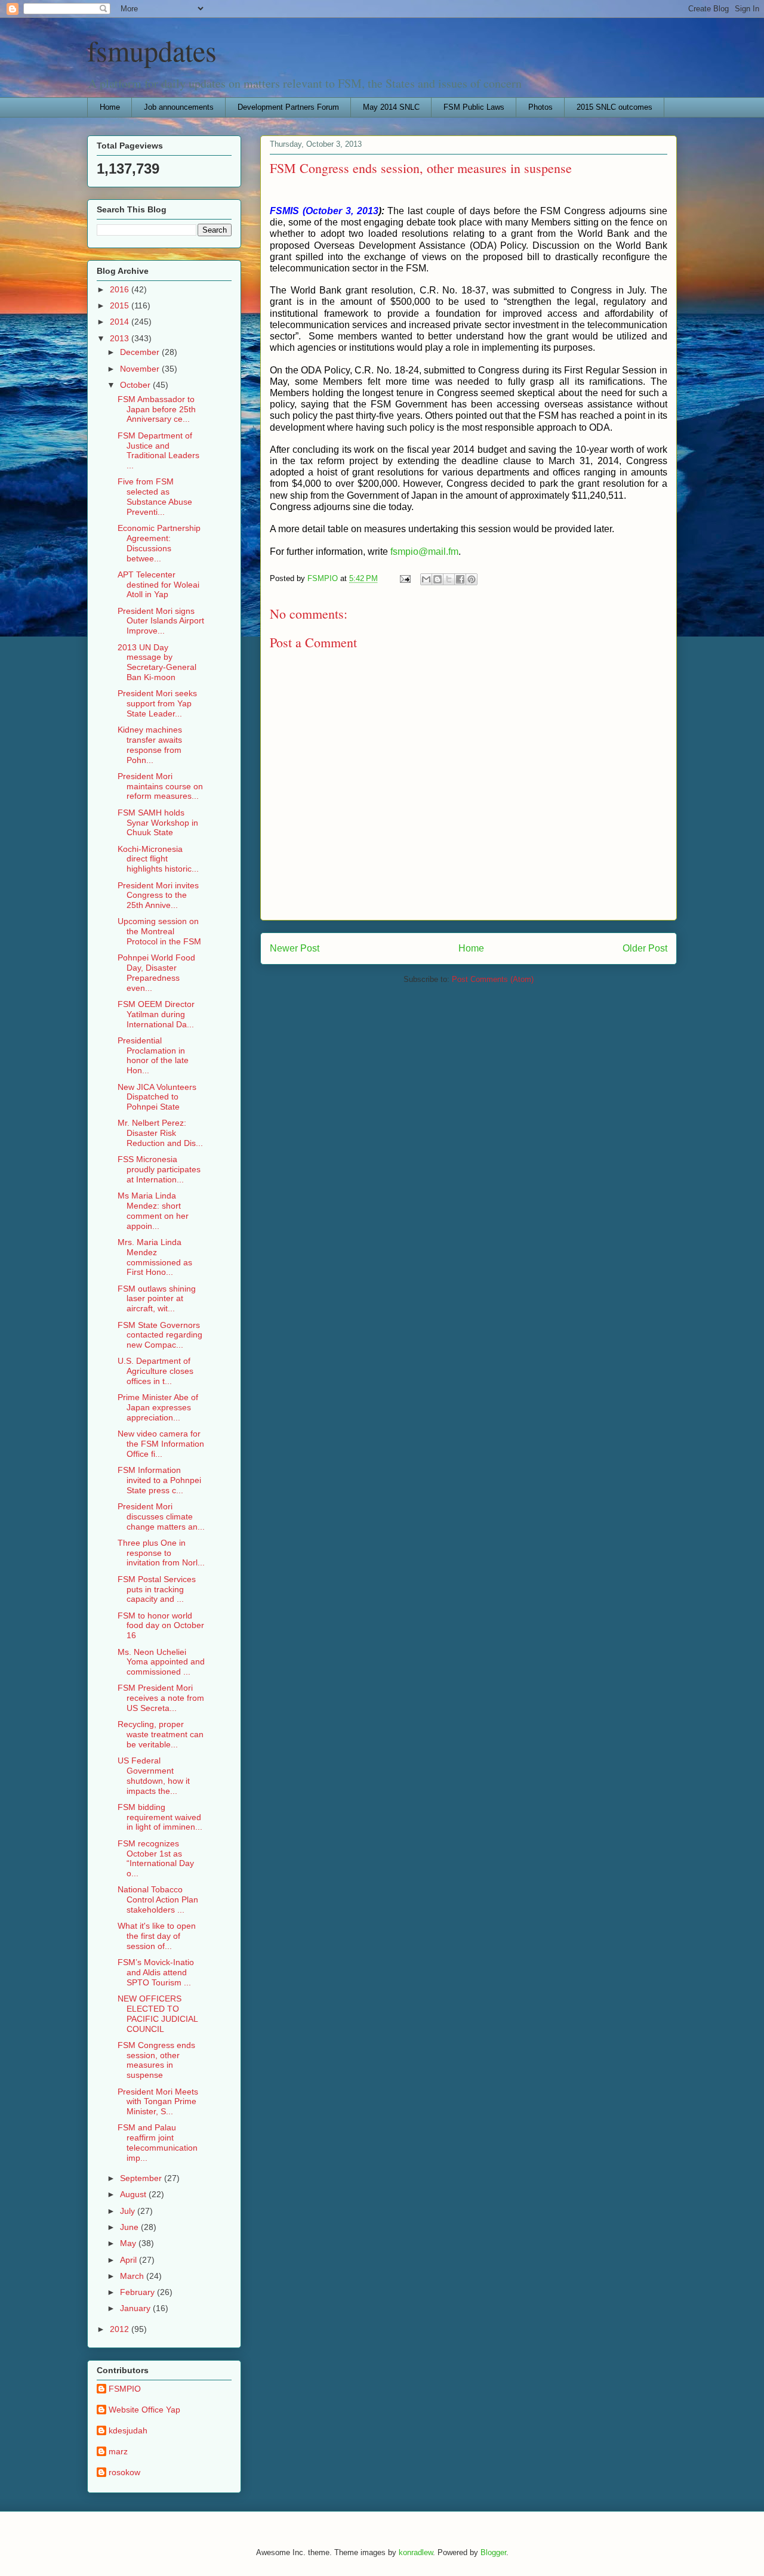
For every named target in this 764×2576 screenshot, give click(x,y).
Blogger (493, 2552)
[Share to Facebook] (460, 579)
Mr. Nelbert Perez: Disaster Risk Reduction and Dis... (160, 1133)
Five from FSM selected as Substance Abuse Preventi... (155, 496)
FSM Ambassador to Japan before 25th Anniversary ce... (157, 409)
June (130, 2227)
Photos (540, 107)
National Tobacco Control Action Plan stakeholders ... (158, 1899)
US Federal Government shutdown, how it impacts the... (154, 1775)
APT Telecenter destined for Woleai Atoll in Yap (158, 585)
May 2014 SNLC (391, 107)
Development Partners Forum (288, 107)
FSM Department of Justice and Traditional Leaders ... (158, 450)
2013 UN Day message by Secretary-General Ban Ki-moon (157, 662)
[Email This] (426, 579)
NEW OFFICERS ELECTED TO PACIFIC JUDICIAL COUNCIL (158, 2013)
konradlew (416, 2552)
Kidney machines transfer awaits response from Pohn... (150, 745)
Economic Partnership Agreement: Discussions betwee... (159, 543)
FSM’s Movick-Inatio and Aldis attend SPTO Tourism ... (156, 1972)
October (136, 385)
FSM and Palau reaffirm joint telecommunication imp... (158, 2142)
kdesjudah (128, 2430)
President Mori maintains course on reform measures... (160, 786)
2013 (121, 338)
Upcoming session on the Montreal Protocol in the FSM (159, 931)
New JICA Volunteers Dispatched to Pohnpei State (157, 1097)
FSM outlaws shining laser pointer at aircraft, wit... (157, 1299)
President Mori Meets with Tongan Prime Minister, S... (158, 2102)
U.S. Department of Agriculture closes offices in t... (155, 1371)
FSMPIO (125, 2389)
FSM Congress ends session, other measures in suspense (156, 2060)
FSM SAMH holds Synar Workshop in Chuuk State (158, 823)
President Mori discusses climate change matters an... (161, 1516)
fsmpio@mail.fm (424, 552)
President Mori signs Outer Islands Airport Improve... (161, 621)
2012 (121, 2329)
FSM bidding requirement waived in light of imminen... (160, 1817)
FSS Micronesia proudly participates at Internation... (159, 1169)
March (133, 2276)
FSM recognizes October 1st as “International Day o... (156, 1858)
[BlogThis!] (438, 579)
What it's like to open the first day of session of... (157, 1936)
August (134, 2194)
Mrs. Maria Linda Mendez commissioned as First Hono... (155, 1257)
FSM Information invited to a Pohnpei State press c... (159, 1480)
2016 (121, 289)
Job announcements (179, 107)
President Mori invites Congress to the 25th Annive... (158, 895)
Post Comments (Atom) (493, 979)
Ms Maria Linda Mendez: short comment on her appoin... (153, 1210)
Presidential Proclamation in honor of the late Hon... (153, 1055)
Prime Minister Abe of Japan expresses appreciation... (158, 1407)
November (141, 369)
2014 (121, 322)
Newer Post (295, 948)
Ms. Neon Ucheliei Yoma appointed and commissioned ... (161, 1662)
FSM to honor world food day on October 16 (161, 1626)
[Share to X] (449, 579)
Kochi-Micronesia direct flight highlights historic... (158, 859)
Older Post (645, 948)
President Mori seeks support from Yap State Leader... (157, 703)
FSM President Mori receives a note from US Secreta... (161, 1698)
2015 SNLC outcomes (614, 107)
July (129, 2211)
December (141, 352)
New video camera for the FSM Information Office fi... (161, 1444)
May (129, 2243)
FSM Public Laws (474, 107)
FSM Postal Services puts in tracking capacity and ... (157, 1589)
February (138, 2292)
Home (110, 107)
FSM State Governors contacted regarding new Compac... (160, 1335)
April (130, 2260)
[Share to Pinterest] (472, 579)
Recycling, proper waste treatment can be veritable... (161, 1734)
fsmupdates (152, 50)
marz (118, 2451)
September (142, 2178)
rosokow (124, 2472)
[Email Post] (404, 578)
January (136, 2308)
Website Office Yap (144, 2410)
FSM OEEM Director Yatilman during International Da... (156, 1014)
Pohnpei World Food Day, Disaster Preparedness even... (156, 972)
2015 (121, 305)
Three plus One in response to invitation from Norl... (161, 1553)
